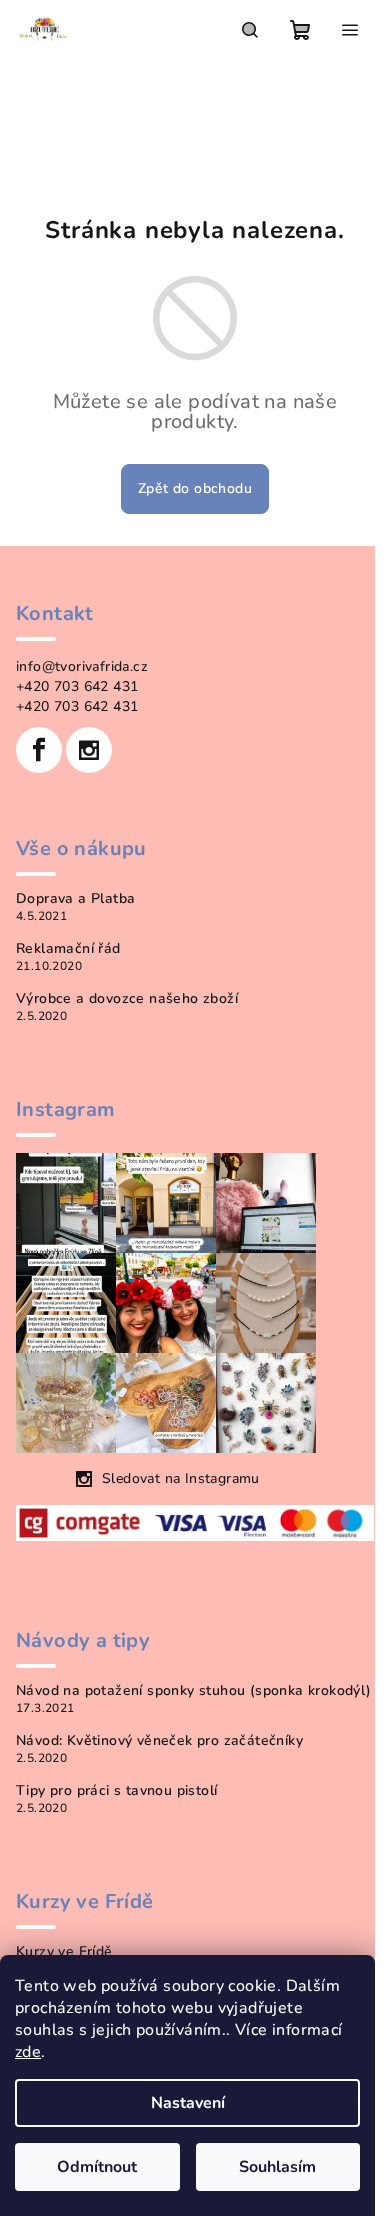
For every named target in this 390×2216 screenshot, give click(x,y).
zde (28, 2052)
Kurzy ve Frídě (64, 1952)
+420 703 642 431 (77, 686)
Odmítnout (97, 2167)
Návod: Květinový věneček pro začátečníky (159, 1741)
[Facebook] (39, 750)
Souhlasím (277, 2167)
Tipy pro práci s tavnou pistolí (116, 1791)
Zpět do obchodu (195, 488)
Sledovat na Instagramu (181, 1478)
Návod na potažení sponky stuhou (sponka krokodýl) (194, 1691)
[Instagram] (89, 750)
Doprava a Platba (75, 899)
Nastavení (188, 2103)
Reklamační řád (68, 949)
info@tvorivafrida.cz (82, 666)
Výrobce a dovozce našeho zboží (127, 999)
